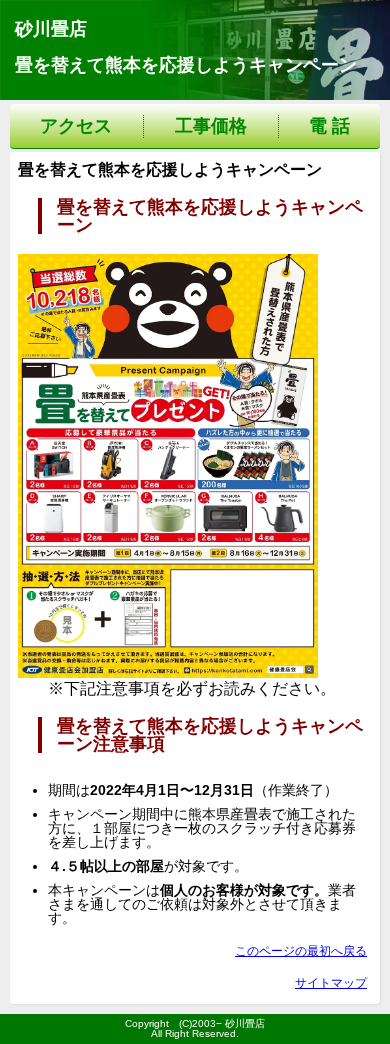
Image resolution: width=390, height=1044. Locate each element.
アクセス (76, 126)
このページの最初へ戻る (301, 951)
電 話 (329, 126)
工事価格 (211, 126)
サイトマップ (331, 983)
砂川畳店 (51, 29)
